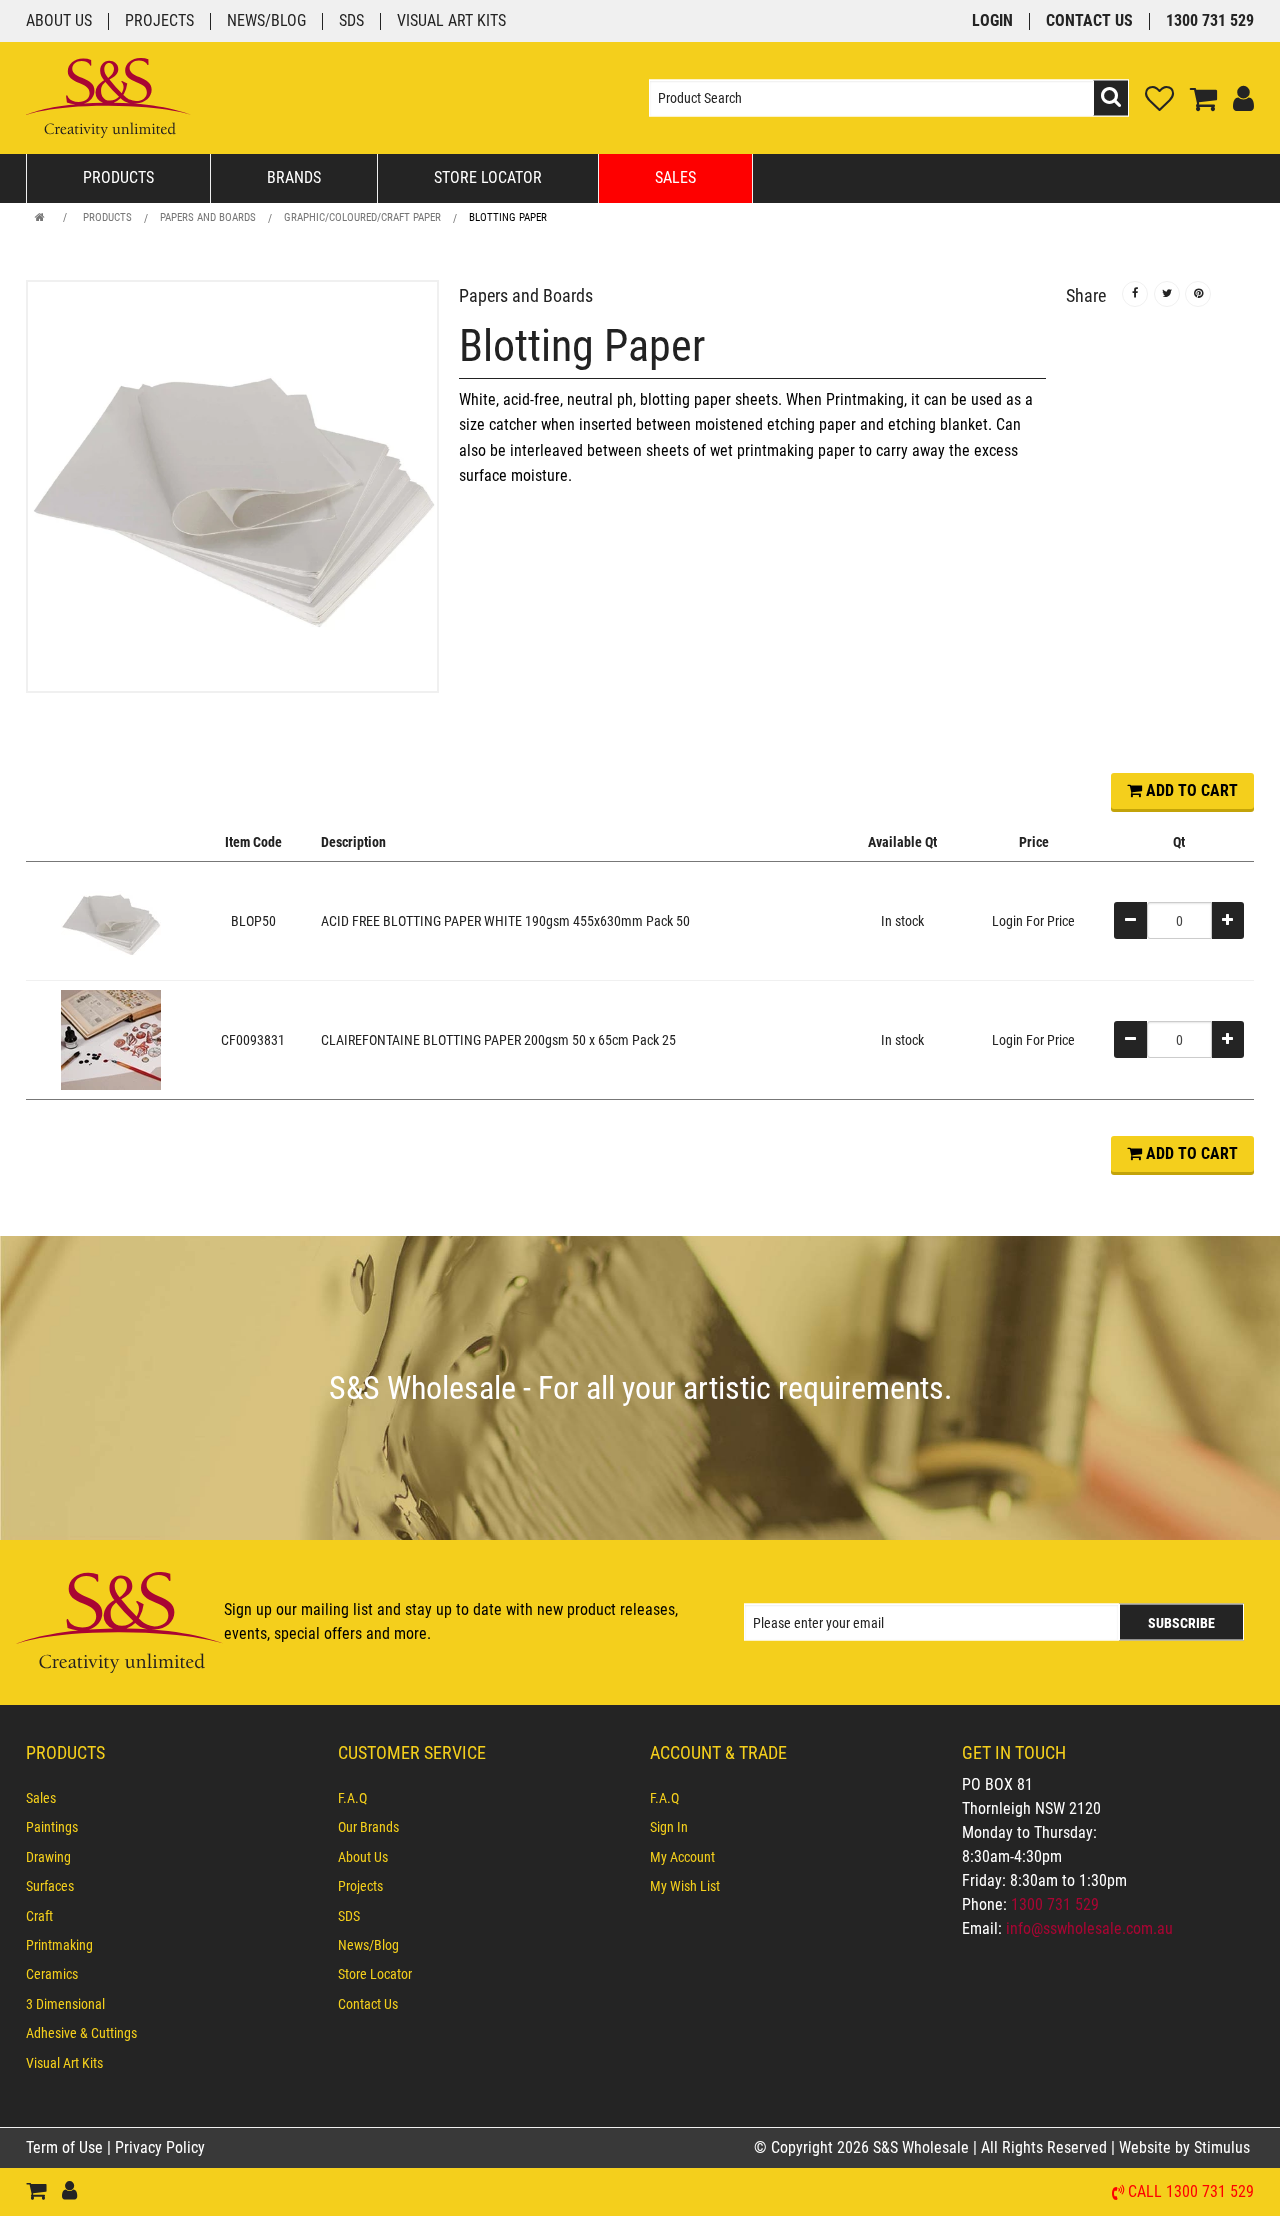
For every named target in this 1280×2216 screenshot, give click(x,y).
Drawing (48, 1857)
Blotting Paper (508, 217)
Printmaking (59, 1945)
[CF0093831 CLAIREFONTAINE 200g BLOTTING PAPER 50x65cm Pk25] (111, 1039)
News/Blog (266, 21)
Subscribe (1181, 1623)
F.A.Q (352, 1798)
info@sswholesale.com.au (1089, 1928)
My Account (682, 1857)
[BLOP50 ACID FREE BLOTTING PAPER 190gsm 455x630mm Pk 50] (111, 920)
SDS (351, 21)
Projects (159, 21)
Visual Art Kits (451, 21)
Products (118, 177)
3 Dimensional (65, 2004)
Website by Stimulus (1186, 2147)
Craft (39, 1916)
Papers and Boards (208, 217)
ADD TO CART (1190, 790)
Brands (294, 177)
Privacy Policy (160, 2147)
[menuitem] (172, 1798)
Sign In (669, 1827)
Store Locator (488, 177)
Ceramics (52, 1974)
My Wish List (685, 1886)
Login (992, 21)
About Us (59, 21)
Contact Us (1089, 21)
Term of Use (66, 2147)
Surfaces (50, 1886)
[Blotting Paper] (232, 486)
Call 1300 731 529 (1191, 2192)
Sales (675, 177)
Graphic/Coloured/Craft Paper (362, 217)
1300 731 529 (1210, 21)
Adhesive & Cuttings (81, 2033)
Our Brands (368, 1827)
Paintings (52, 1827)
